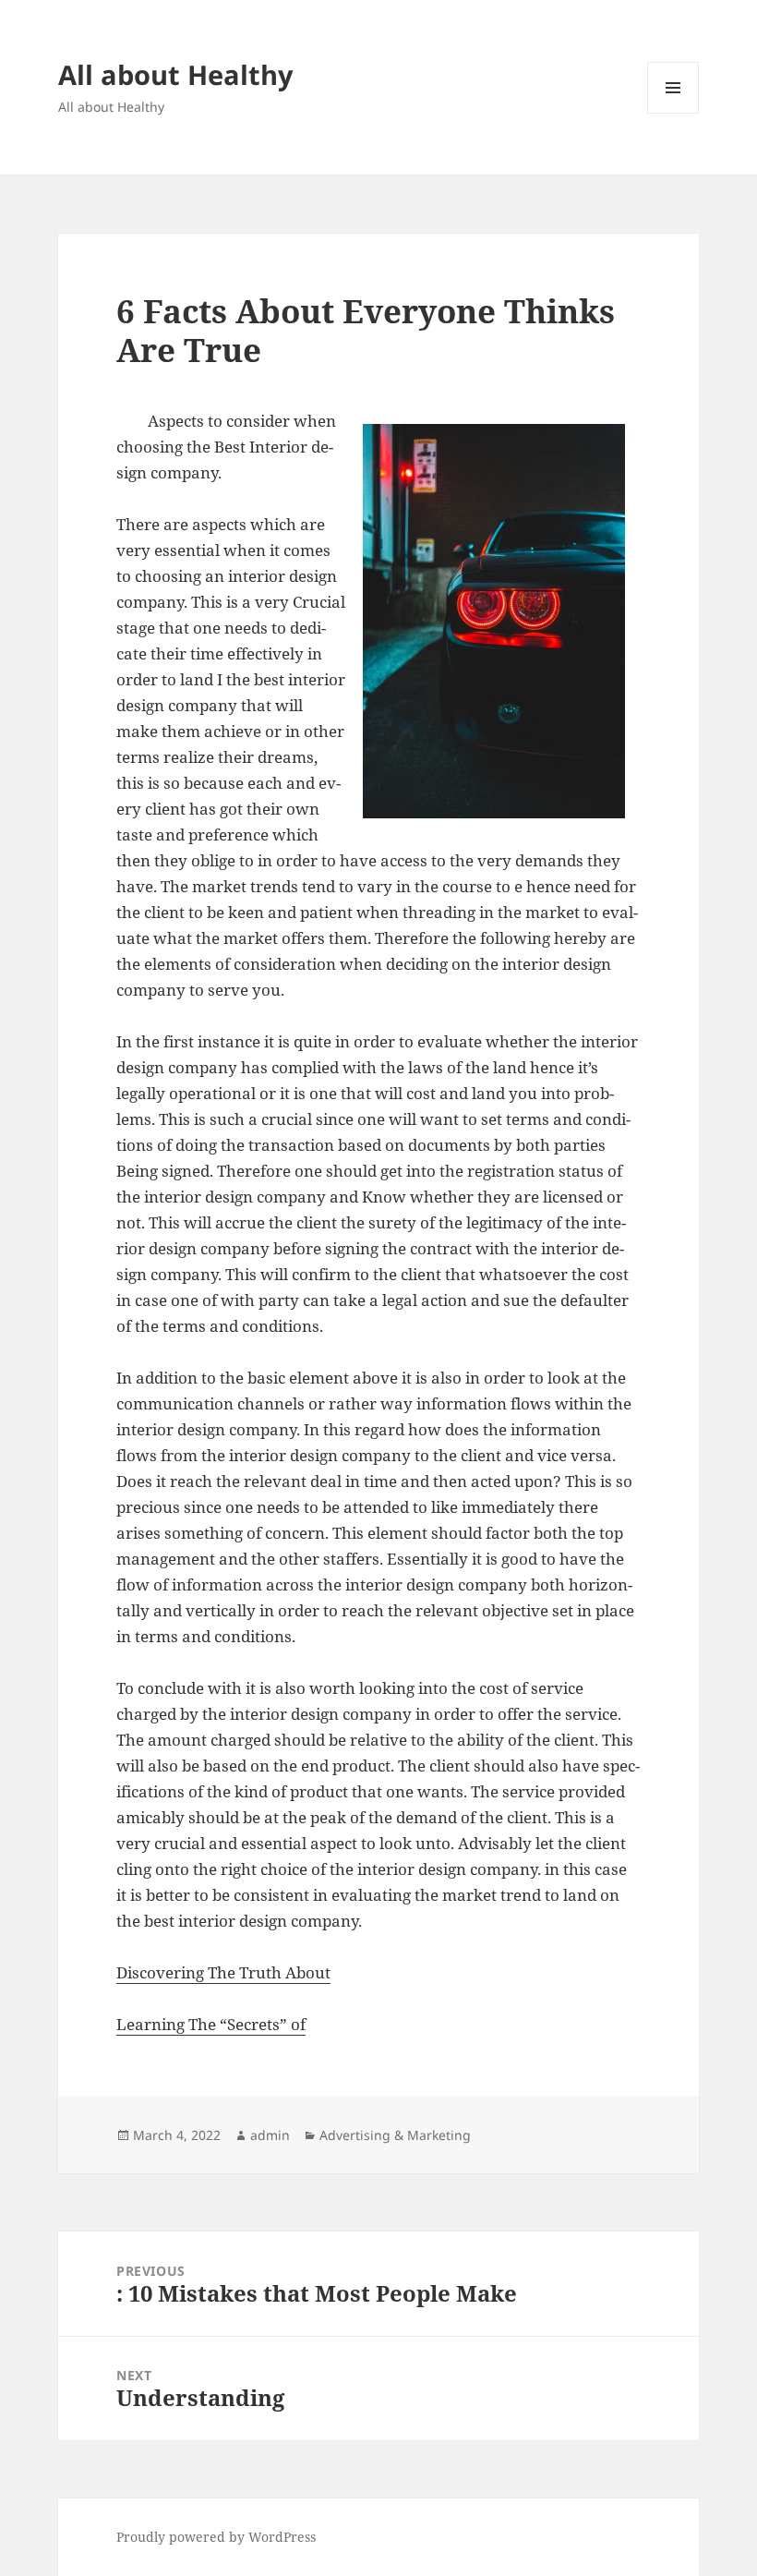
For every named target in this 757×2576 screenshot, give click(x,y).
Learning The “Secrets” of (211, 2024)
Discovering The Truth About (223, 1972)
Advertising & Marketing (395, 2135)
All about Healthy (176, 74)
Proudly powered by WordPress (216, 2537)
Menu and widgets (673, 113)
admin (270, 2135)
